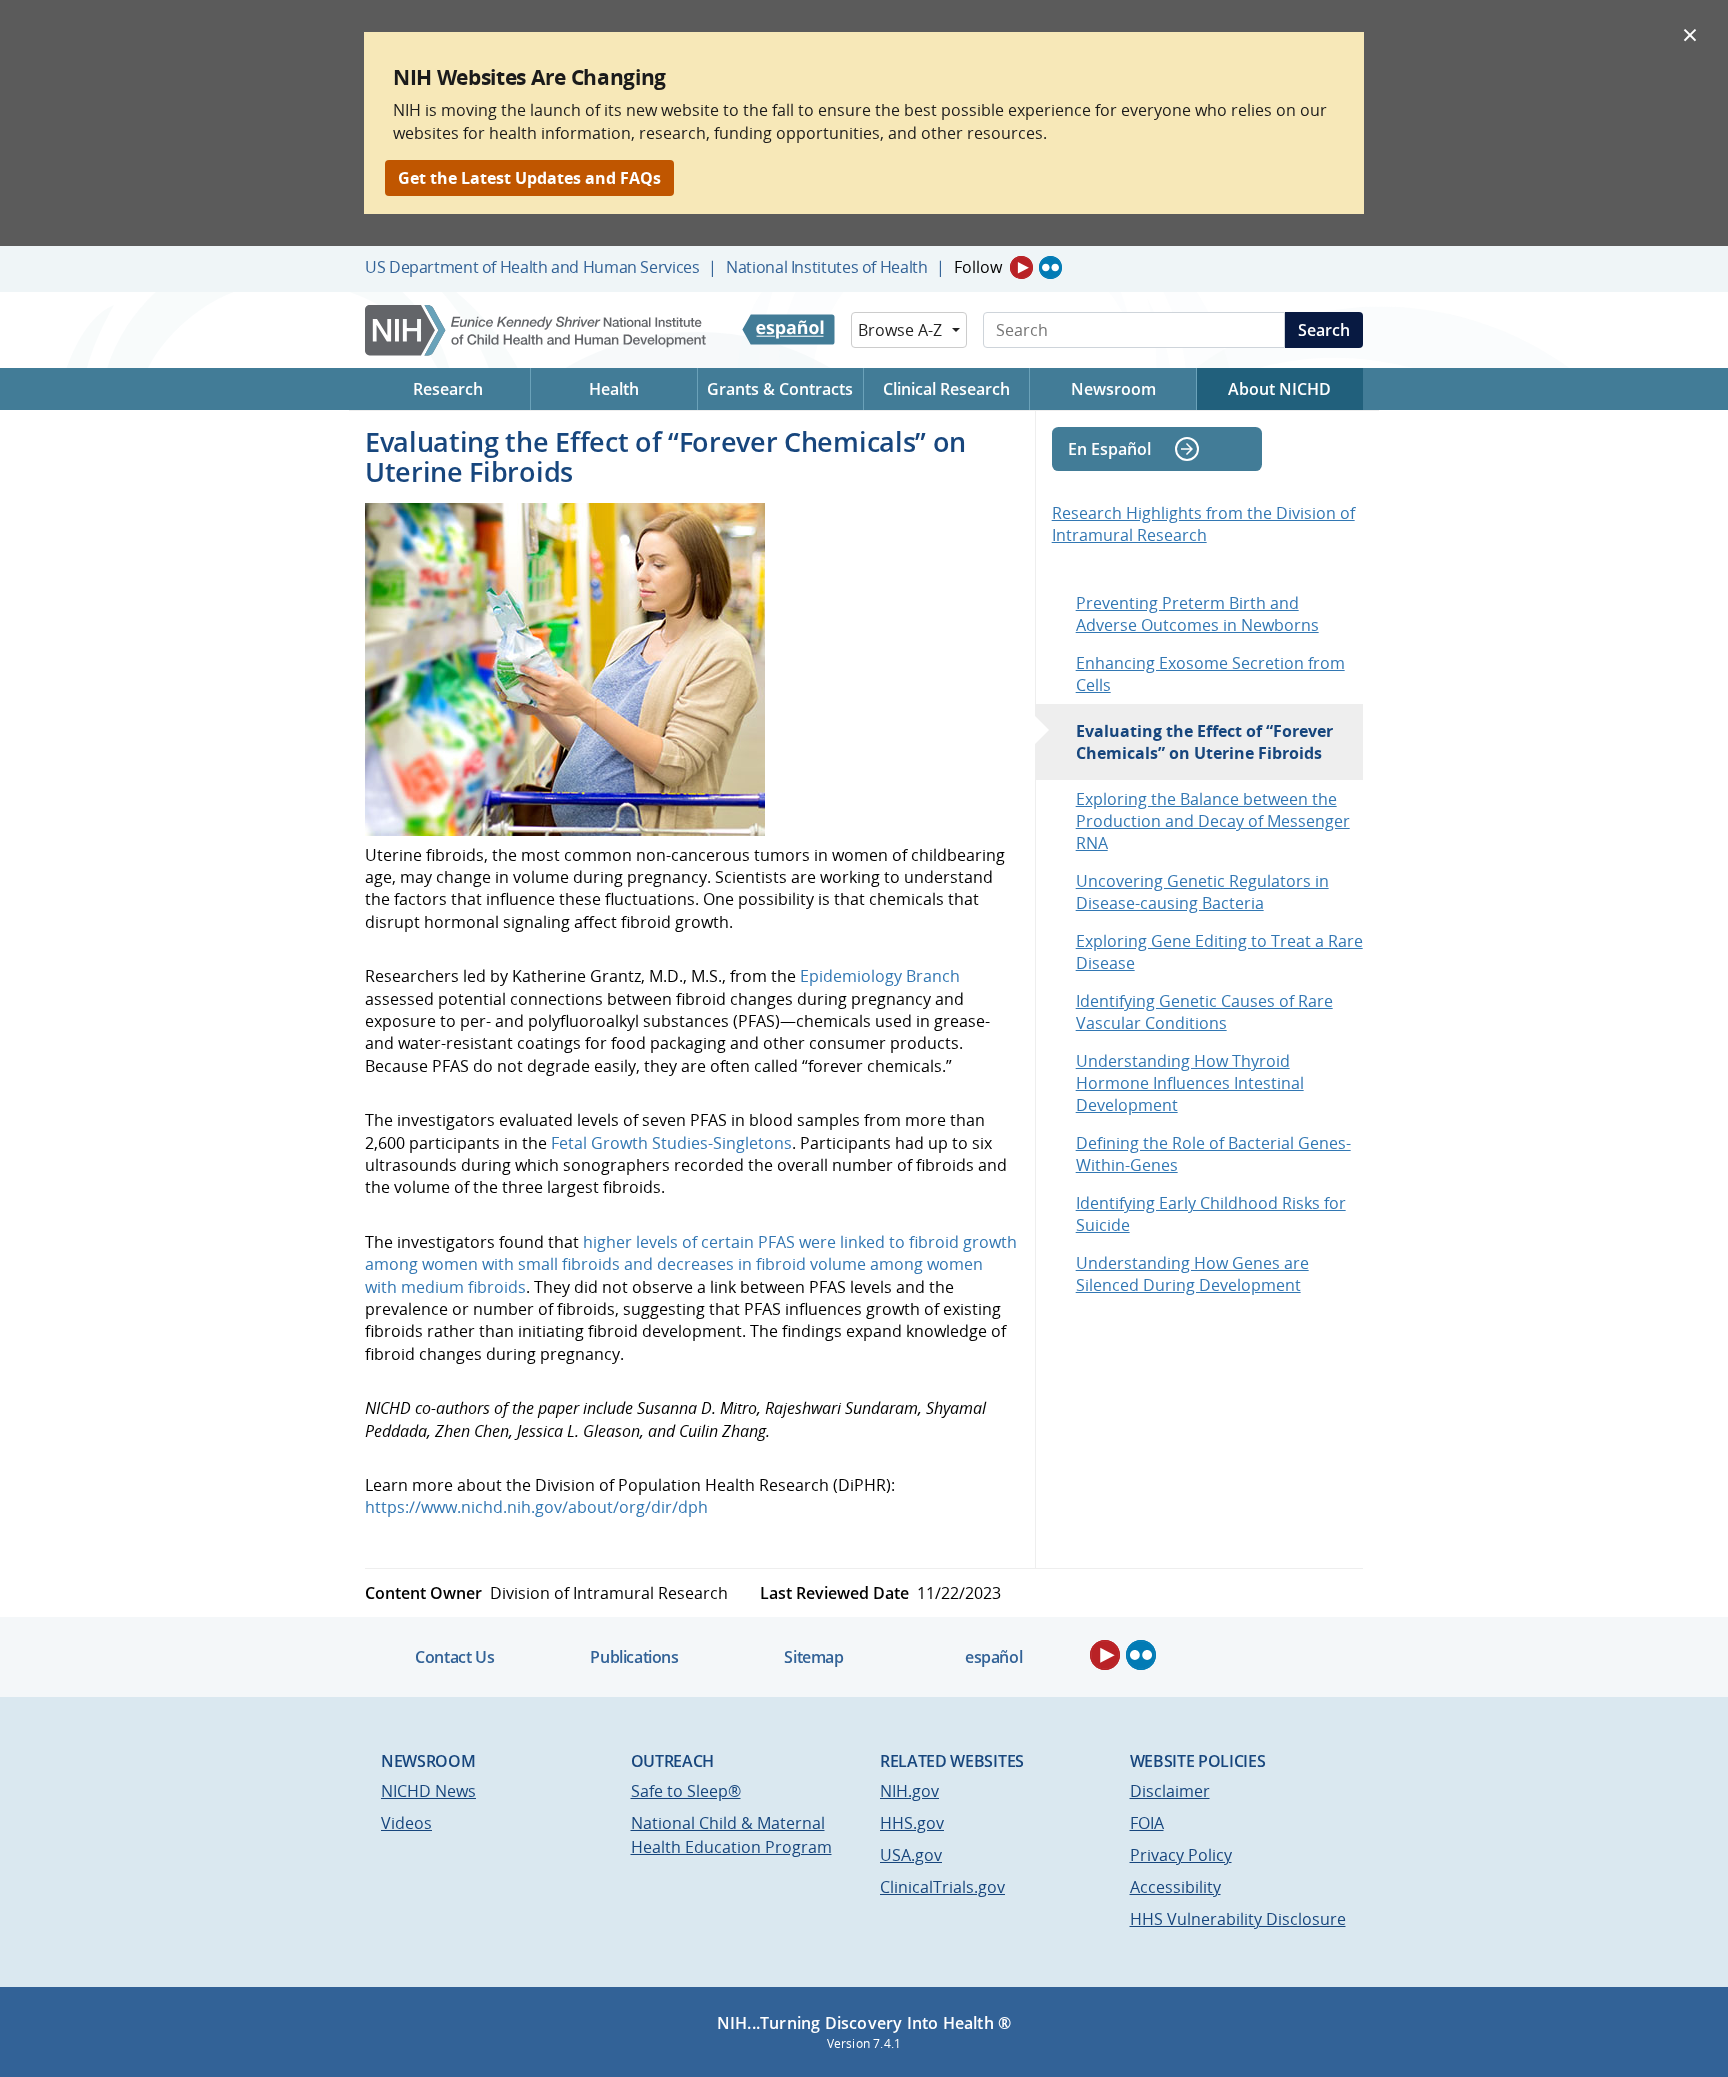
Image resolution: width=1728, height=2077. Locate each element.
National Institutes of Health (826, 267)
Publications (634, 1657)
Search (1324, 330)
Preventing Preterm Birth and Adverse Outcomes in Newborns (1197, 614)
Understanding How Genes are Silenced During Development (1192, 1274)
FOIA (1147, 1823)
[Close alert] (1690, 34)
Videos (406, 1823)
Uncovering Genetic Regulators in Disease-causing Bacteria (1202, 892)
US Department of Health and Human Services (532, 267)
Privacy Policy (1181, 1855)
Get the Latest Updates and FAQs (529, 178)
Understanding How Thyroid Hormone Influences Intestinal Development (1190, 1083)
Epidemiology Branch (880, 976)
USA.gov (911, 1855)
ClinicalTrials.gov (942, 1887)
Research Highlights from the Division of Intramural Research (1203, 524)
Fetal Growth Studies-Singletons (671, 1143)
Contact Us (454, 1657)
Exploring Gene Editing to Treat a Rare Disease (1219, 952)
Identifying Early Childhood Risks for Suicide (1211, 1214)
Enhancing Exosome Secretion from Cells (1210, 674)
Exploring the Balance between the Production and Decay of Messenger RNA (1213, 821)
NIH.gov (909, 1791)
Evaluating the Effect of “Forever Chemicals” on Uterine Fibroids (1204, 742)
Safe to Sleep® (686, 1791)
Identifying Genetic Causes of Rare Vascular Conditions (1204, 1012)
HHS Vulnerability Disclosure (1238, 1919)
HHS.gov (912, 1823)
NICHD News (428, 1791)
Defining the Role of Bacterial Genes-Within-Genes (1213, 1154)
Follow (978, 267)
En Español (1109, 449)
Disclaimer (1170, 1791)
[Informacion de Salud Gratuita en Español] (788, 330)
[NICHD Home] (537, 330)
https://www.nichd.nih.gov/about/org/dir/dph (536, 1507)
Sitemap (813, 1657)
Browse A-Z (900, 330)
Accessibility (1175, 1887)
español (993, 1657)
